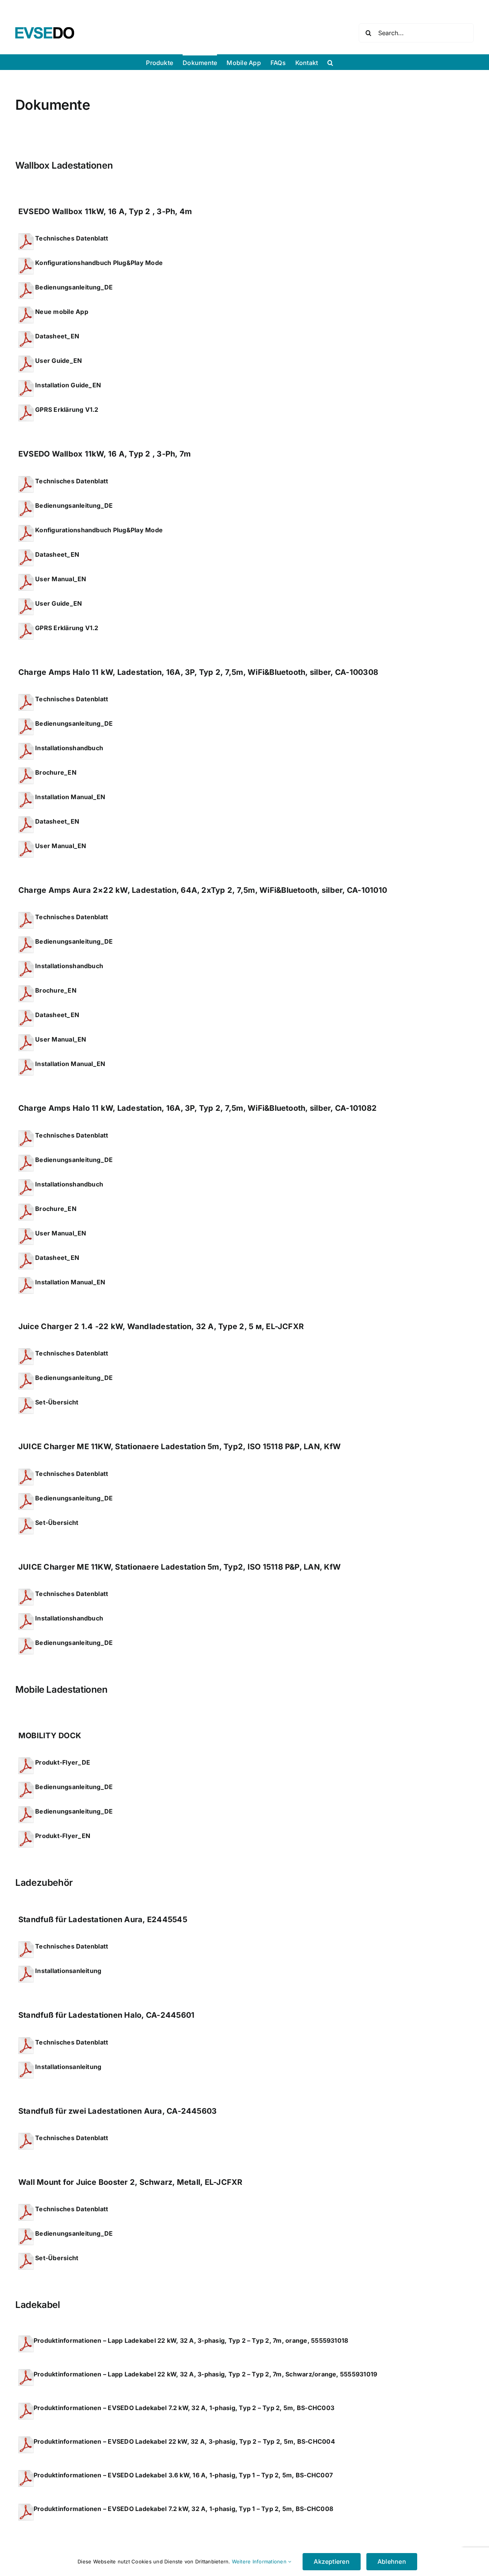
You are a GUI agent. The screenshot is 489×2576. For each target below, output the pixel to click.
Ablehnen (392, 2561)
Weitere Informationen (260, 2561)
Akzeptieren (332, 2561)
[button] (330, 62)
